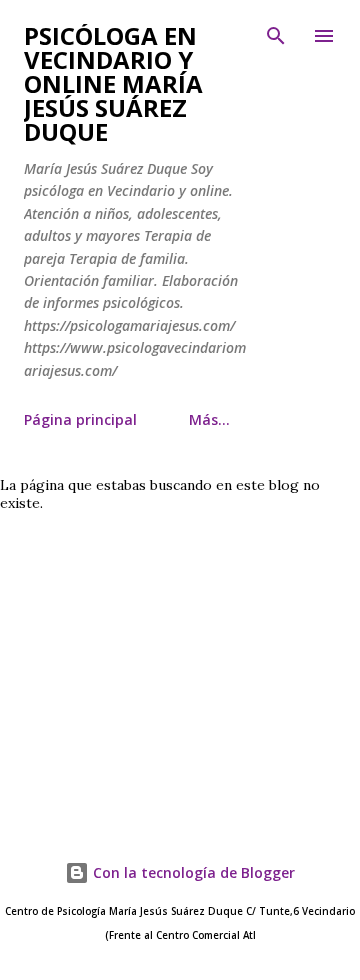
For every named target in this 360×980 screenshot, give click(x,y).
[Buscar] (276, 36)
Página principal (80, 419)
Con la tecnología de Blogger (192, 872)
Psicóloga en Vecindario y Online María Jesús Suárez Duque (113, 83)
